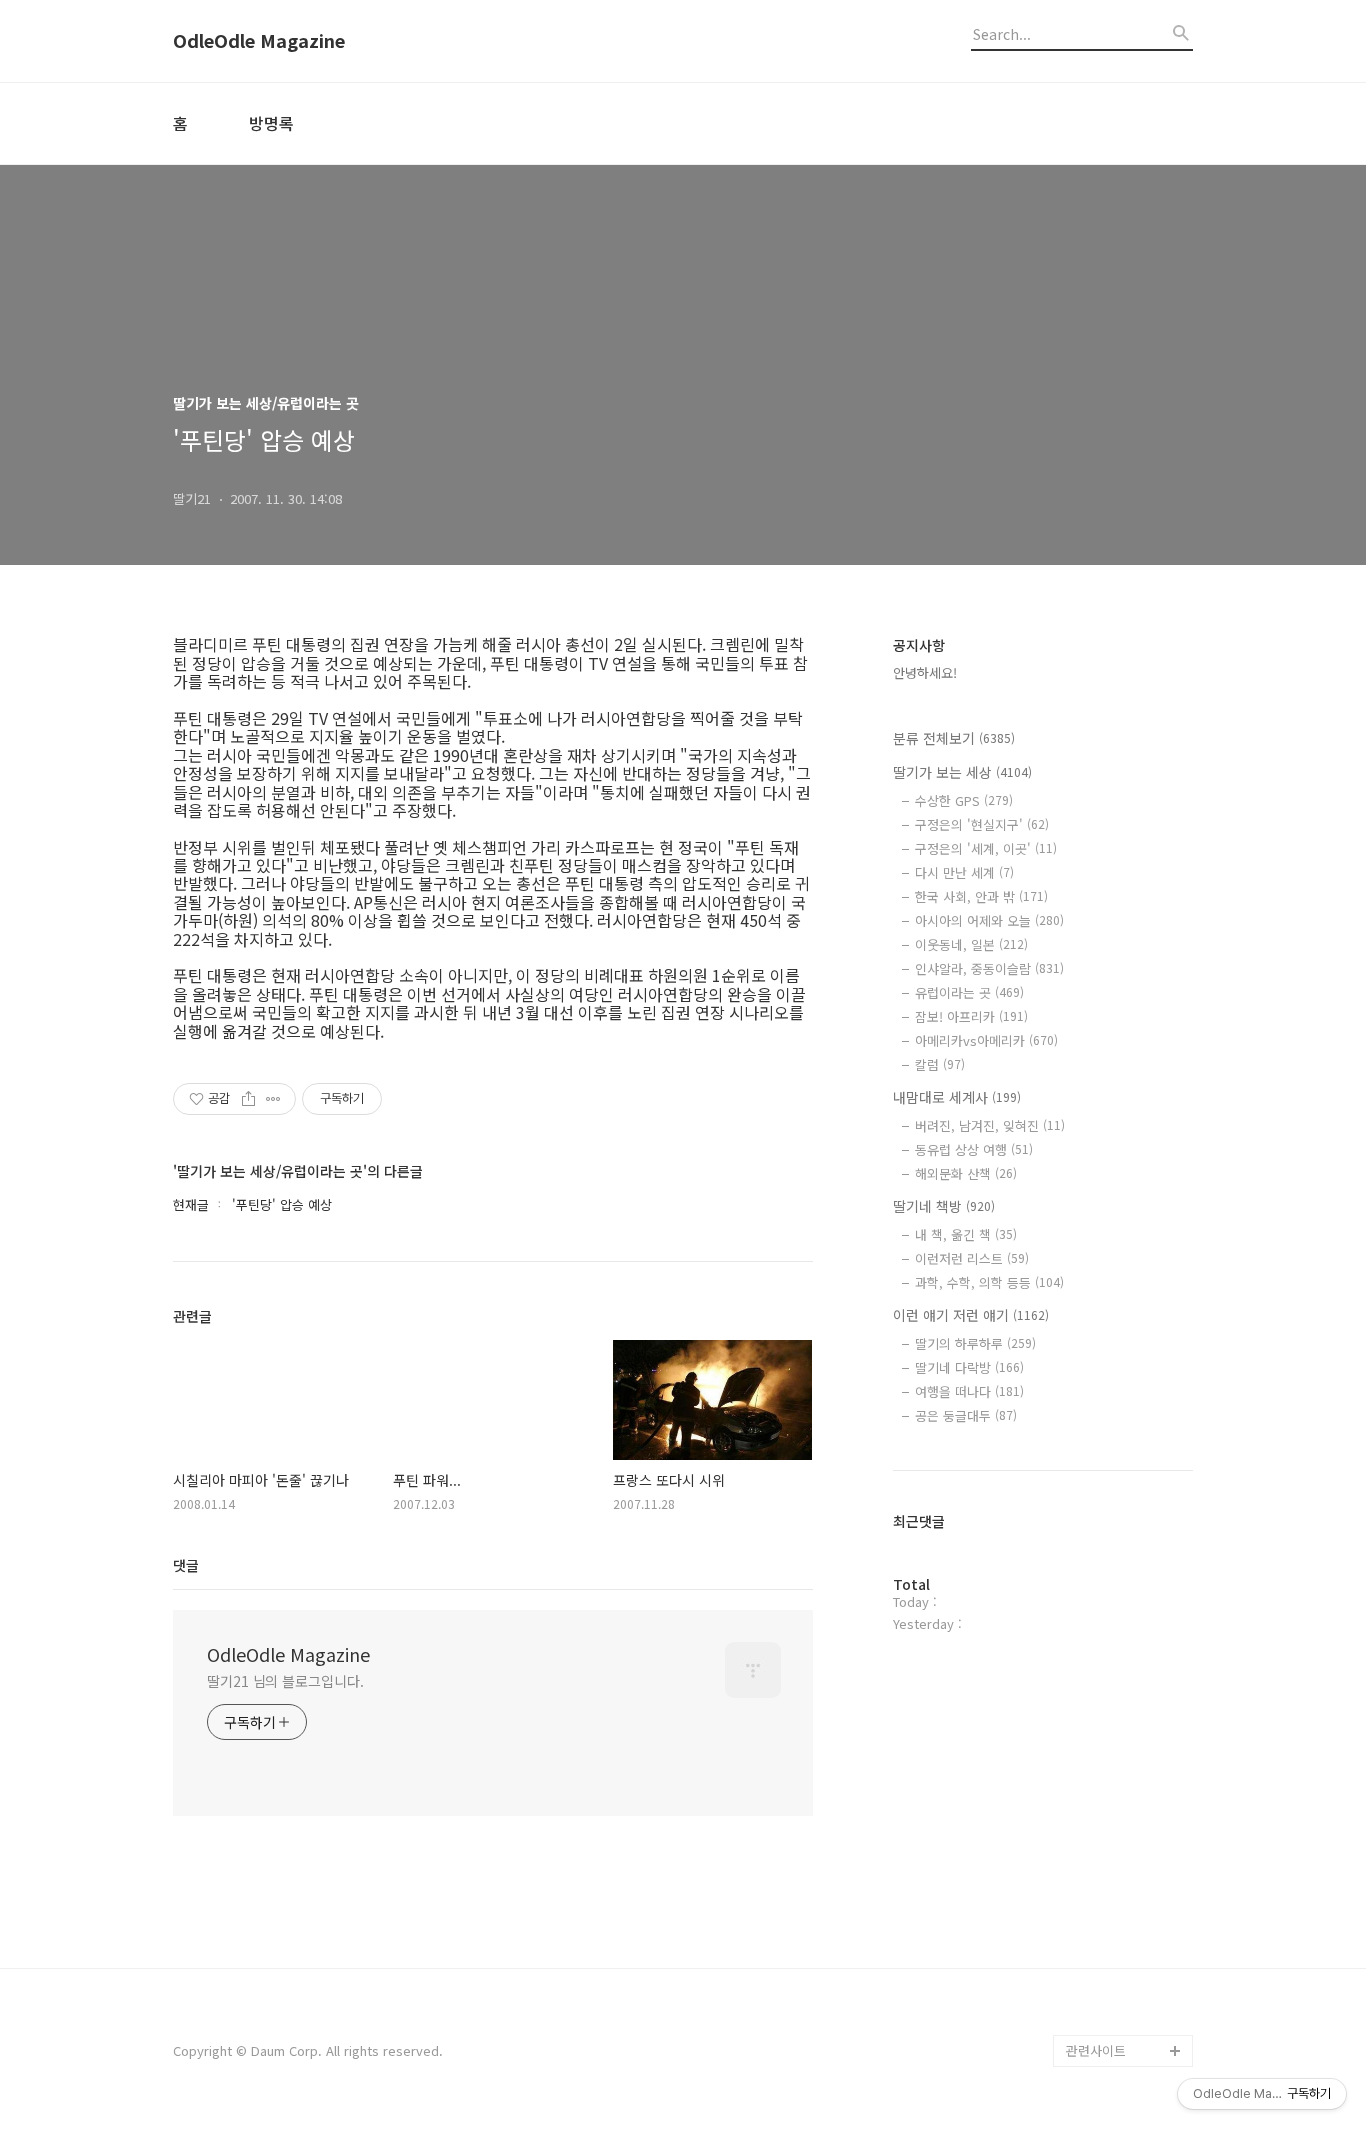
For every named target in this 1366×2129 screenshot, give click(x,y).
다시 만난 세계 (964, 872)
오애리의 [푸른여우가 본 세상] (1125, 1938)
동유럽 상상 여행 (974, 1149)
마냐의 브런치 (1105, 1986)
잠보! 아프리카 (971, 1016)
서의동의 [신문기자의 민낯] (1125, 1810)
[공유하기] (248, 1099)
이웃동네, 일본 (971, 944)
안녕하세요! (925, 672)
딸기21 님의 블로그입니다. (285, 1681)
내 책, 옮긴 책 (966, 1234)
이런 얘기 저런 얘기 (971, 1315)
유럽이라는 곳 (969, 992)
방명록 (271, 123)
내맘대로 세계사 (957, 1097)
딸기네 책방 (944, 1206)
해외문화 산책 (966, 1173)
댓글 (186, 1565)
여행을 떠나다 (969, 1391)
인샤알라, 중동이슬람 (989, 968)
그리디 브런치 (1105, 2018)
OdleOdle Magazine (259, 41)
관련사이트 (1096, 2050)
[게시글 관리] (273, 1099)
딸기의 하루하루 (975, 1343)
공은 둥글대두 (966, 1415)
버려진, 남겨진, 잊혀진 (990, 1125)
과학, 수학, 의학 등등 (989, 1282)
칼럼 (940, 1064)
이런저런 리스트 (972, 1258)
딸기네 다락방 (969, 1367)
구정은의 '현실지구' (982, 824)
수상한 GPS (964, 800)
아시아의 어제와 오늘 (989, 920)
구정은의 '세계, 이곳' (986, 848)
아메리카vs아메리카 (986, 1040)
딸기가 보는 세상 (962, 772)
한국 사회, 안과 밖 (981, 896)
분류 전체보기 (954, 738)
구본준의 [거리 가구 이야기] (1129, 1874)
